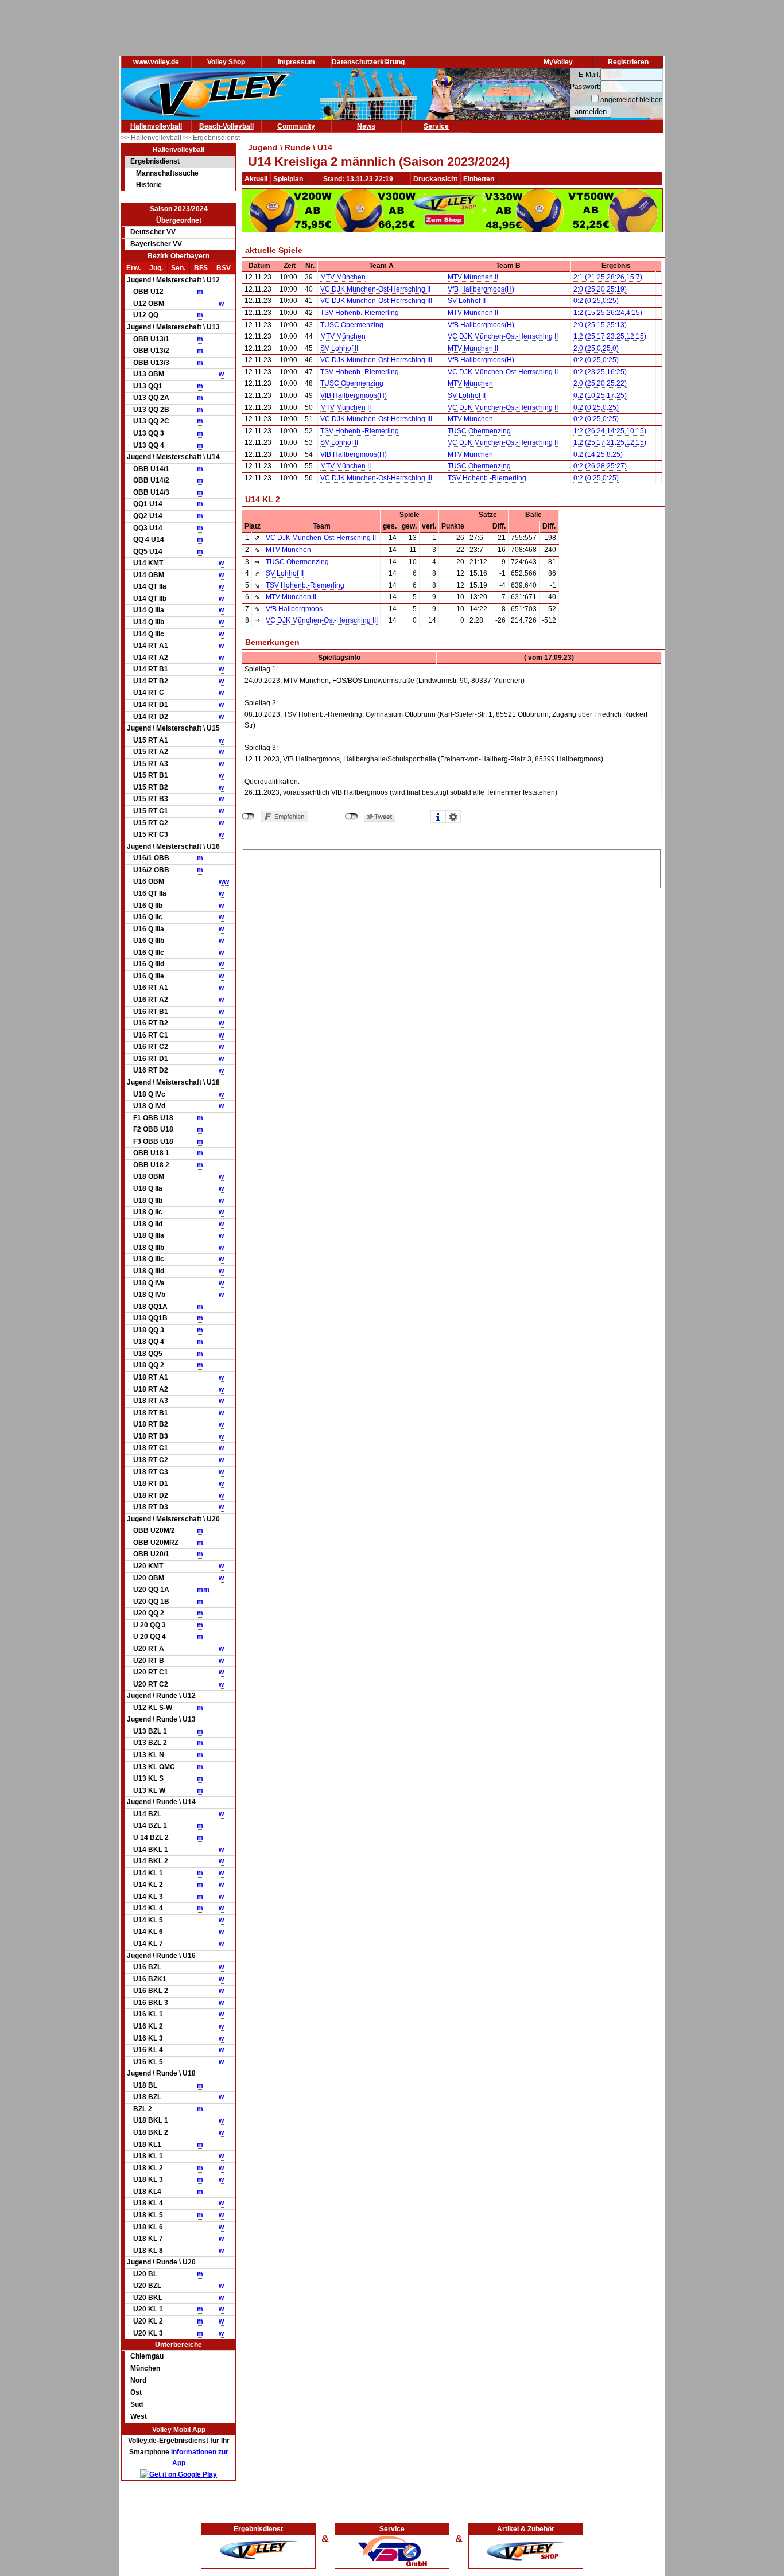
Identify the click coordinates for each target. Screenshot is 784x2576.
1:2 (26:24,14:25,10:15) (610, 431)
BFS (201, 268)
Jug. (156, 268)
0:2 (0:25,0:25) (596, 301)
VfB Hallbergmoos (294, 609)
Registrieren (628, 62)
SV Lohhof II (467, 301)
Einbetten (479, 179)
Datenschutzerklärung (368, 62)
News (366, 126)
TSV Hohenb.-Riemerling (360, 313)
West (139, 2416)
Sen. (178, 268)
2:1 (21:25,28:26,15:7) (608, 277)
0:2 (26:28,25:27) (600, 466)
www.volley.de (156, 62)
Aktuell (256, 179)
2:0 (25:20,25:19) (600, 289)
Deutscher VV (153, 232)
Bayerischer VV (156, 244)
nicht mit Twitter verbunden (352, 817)
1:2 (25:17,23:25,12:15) (610, 336)
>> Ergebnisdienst (211, 138)
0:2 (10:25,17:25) (600, 395)
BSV (224, 268)
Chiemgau (147, 2356)
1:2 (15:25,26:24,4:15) (608, 313)
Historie (149, 185)
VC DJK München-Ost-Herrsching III (376, 301)
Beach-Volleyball (226, 126)
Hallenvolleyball (156, 126)
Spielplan (288, 179)
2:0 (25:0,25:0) (596, 348)
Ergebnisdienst (155, 161)
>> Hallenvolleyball (152, 138)
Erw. (133, 268)
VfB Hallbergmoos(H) (481, 289)
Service (436, 126)
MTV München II (473, 277)
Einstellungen (453, 817)
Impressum (296, 62)
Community (296, 126)
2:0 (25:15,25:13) (600, 325)
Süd (137, 2404)
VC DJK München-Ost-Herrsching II (375, 289)
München (145, 2368)
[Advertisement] (452, 867)
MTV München (343, 277)
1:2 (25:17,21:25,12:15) (610, 442)
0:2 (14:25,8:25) (598, 454)
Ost (136, 2392)
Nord (138, 2380)
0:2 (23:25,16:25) (600, 372)
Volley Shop (226, 62)
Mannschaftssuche (167, 173)
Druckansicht (435, 179)
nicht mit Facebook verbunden (248, 817)
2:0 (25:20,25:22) (600, 383)
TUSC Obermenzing (352, 325)
